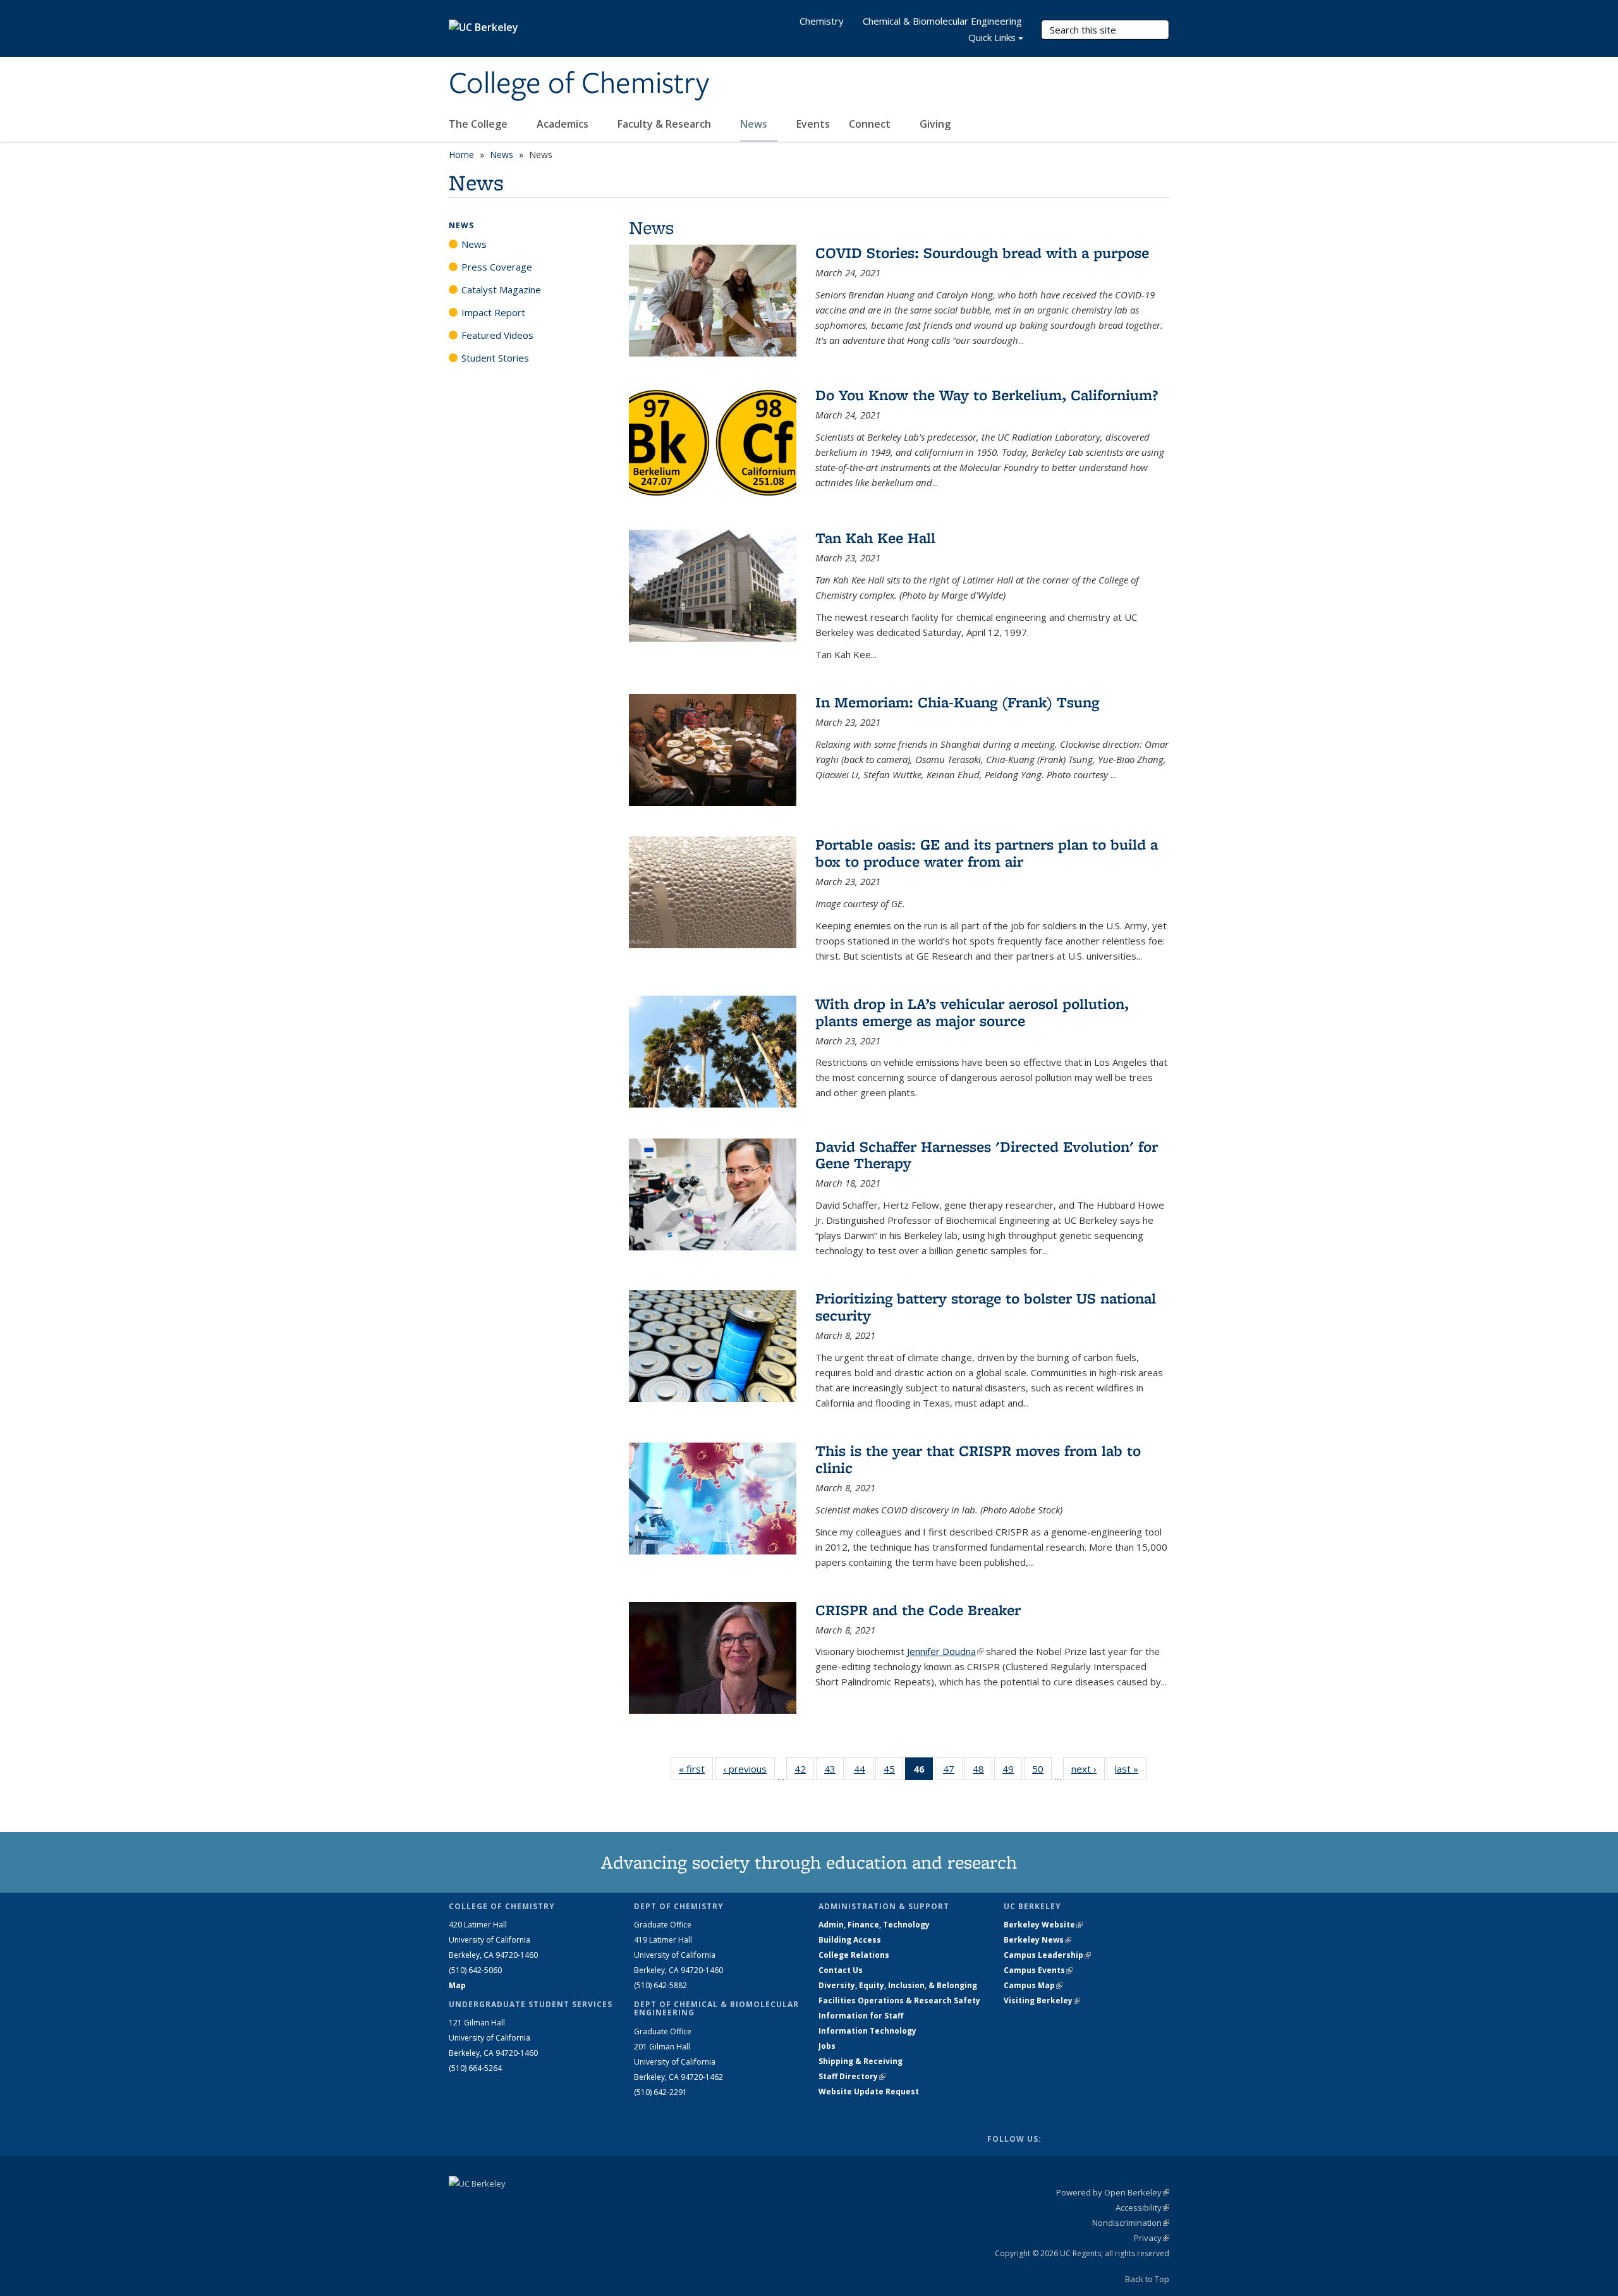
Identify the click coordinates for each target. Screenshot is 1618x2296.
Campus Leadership (1047, 1955)
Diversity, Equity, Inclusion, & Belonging (898, 1985)
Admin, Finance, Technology (874, 1925)
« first (696, 1769)
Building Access (850, 1940)
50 (1042, 1772)
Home (461, 155)
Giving (935, 124)
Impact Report (493, 312)
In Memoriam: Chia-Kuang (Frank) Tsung (957, 702)
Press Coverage (497, 267)
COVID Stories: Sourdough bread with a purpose (982, 253)
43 (834, 1772)
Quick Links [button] (992, 37)
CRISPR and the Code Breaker (918, 1610)
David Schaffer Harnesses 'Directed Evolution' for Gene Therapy (987, 1155)
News (755, 124)
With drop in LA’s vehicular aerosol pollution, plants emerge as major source (972, 1012)
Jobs (827, 2046)
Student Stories (495, 358)
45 (893, 1772)
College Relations (854, 1955)
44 (864, 1772)
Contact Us (841, 1970)
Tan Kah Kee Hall (875, 538)
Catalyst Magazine (501, 290)
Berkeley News (1037, 1940)
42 (804, 1772)
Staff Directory (852, 2076)
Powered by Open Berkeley (1113, 2192)
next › (1088, 1769)
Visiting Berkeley (1042, 2000)
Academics (564, 124)
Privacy (1152, 2238)
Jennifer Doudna (945, 1651)
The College (479, 124)
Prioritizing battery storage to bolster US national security (986, 1306)
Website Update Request (869, 2091)
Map (457, 1985)
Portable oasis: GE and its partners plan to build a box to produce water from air (987, 852)
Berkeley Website (1043, 1925)
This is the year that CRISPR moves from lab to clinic (978, 1459)
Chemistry (822, 21)
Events (813, 124)
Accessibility (1142, 2207)
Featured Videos (497, 335)
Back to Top (1147, 2279)
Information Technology (867, 2031)
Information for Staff (861, 2016)
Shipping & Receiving (861, 2061)
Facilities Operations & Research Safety (899, 2000)
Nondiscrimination (1131, 2223)
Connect (871, 124)
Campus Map (1033, 1985)
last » (1131, 1769)
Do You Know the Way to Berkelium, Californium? (987, 395)
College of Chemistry (579, 84)
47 (953, 1772)
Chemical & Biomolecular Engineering (942, 21)
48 (982, 1772)
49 (1012, 1772)
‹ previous (749, 1769)
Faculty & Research (666, 124)
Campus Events (1038, 1970)
